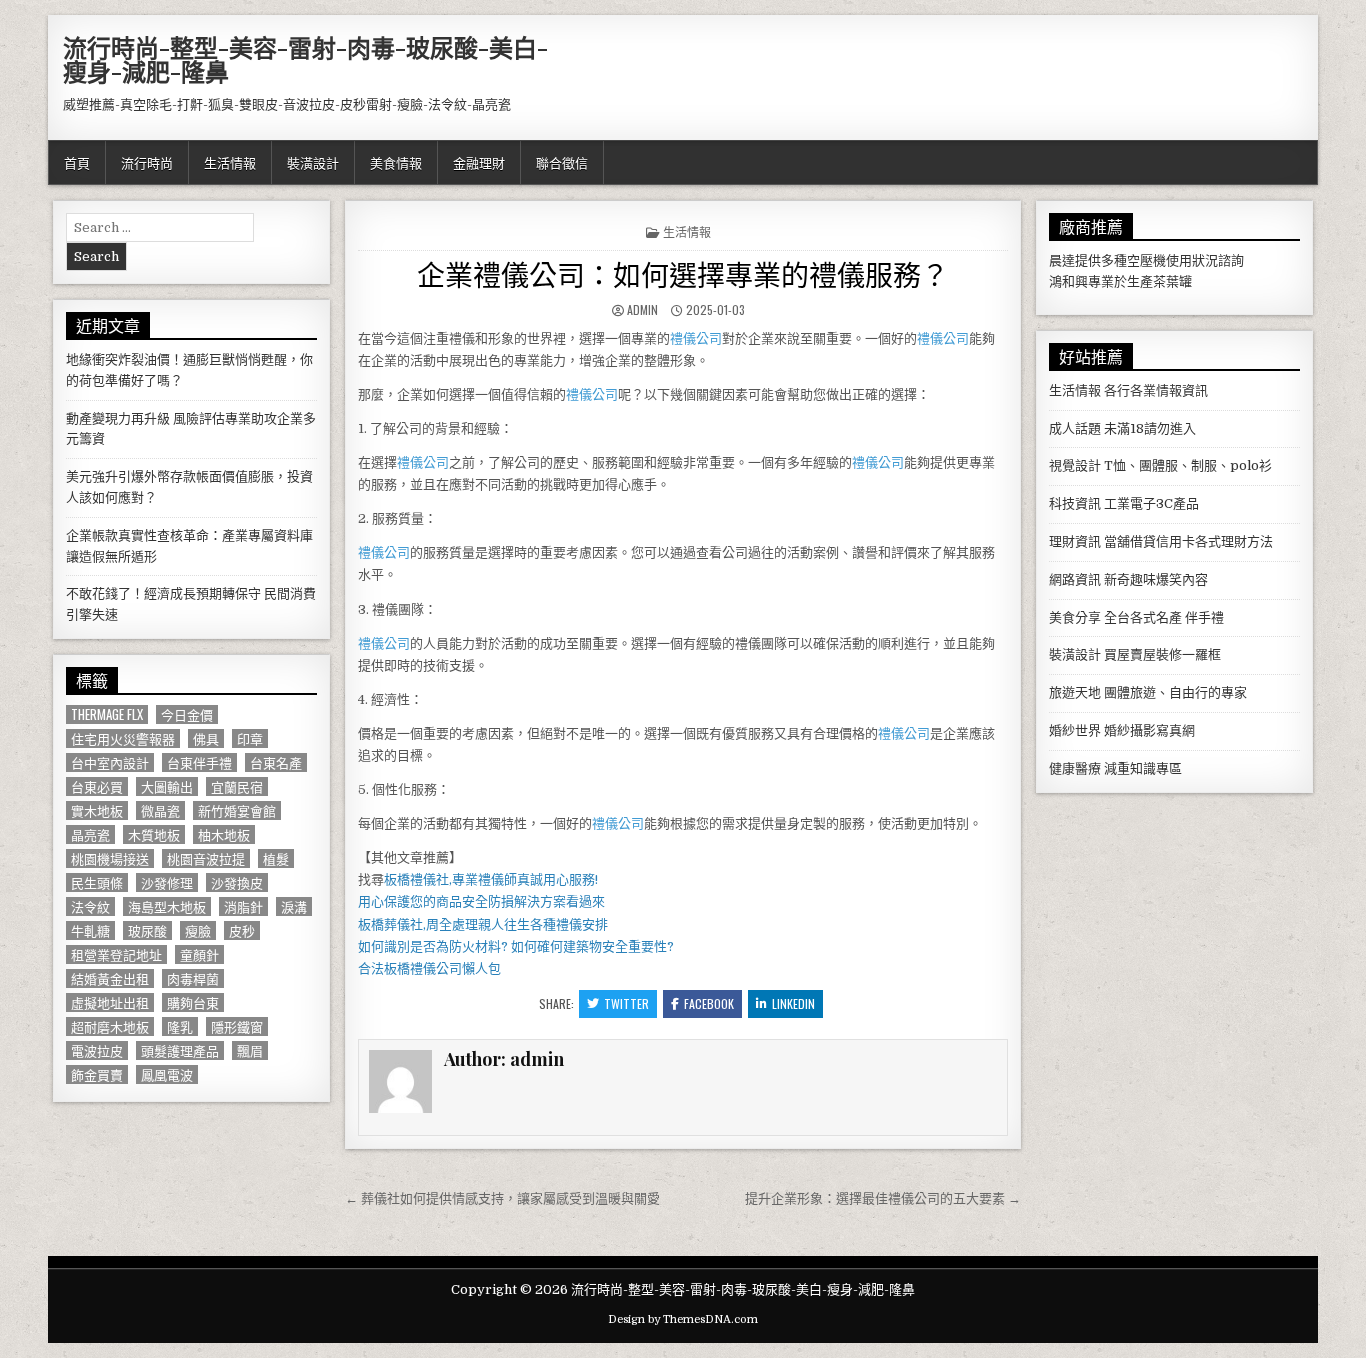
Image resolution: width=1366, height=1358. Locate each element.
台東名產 (276, 762)
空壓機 (1146, 260)
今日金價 (187, 714)
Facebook (709, 1003)
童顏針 (199, 954)
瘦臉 (198, 930)
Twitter (626, 1003)
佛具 (206, 738)
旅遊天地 (1075, 692)
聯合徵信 (562, 162)
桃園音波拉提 (206, 858)
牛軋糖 (90, 930)
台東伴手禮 (199, 762)
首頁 (77, 162)
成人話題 (1075, 428)
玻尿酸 (147, 930)
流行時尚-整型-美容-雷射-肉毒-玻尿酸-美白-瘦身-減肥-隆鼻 (305, 59)
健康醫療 (1075, 768)
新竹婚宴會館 (237, 810)
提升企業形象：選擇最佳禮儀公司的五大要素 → (883, 1198)
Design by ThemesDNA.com (683, 1319)
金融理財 (479, 162)
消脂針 (243, 906)
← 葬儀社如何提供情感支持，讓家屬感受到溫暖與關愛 (502, 1198)
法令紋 (90, 906)
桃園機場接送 (110, 858)
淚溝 (294, 906)
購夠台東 (193, 1002)
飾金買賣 (97, 1074)
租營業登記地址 (116, 954)
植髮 (276, 858)
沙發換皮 (237, 882)
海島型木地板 (167, 906)
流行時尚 (147, 162)
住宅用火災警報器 (123, 738)
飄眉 (250, 1050)
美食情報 (396, 162)
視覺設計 (1075, 465)
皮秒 (242, 930)
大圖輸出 (167, 786)
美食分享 (1075, 617)
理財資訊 (1075, 541)
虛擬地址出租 (110, 1002)
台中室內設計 (110, 762)
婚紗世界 (1075, 730)
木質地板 (154, 834)
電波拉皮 (97, 1050)
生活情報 (230, 162)
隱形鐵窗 (237, 1026)
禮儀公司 (696, 338)
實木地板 (97, 810)
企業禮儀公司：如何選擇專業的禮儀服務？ (683, 273)
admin (642, 309)
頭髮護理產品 (180, 1050)
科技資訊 (1075, 503)
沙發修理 (167, 882)
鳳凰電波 (167, 1074)
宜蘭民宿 (237, 786)
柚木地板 (224, 834)
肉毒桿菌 (193, 978)
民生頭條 (97, 882)
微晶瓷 (160, 810)
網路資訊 (1075, 579)
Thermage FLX (107, 714)
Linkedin (793, 1003)
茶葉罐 (1172, 281)
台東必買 (97, 786)
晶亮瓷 (90, 834)
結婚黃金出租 (110, 978)
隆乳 (180, 1026)
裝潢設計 (313, 162)
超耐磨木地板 (110, 1026)
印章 (250, 738)
